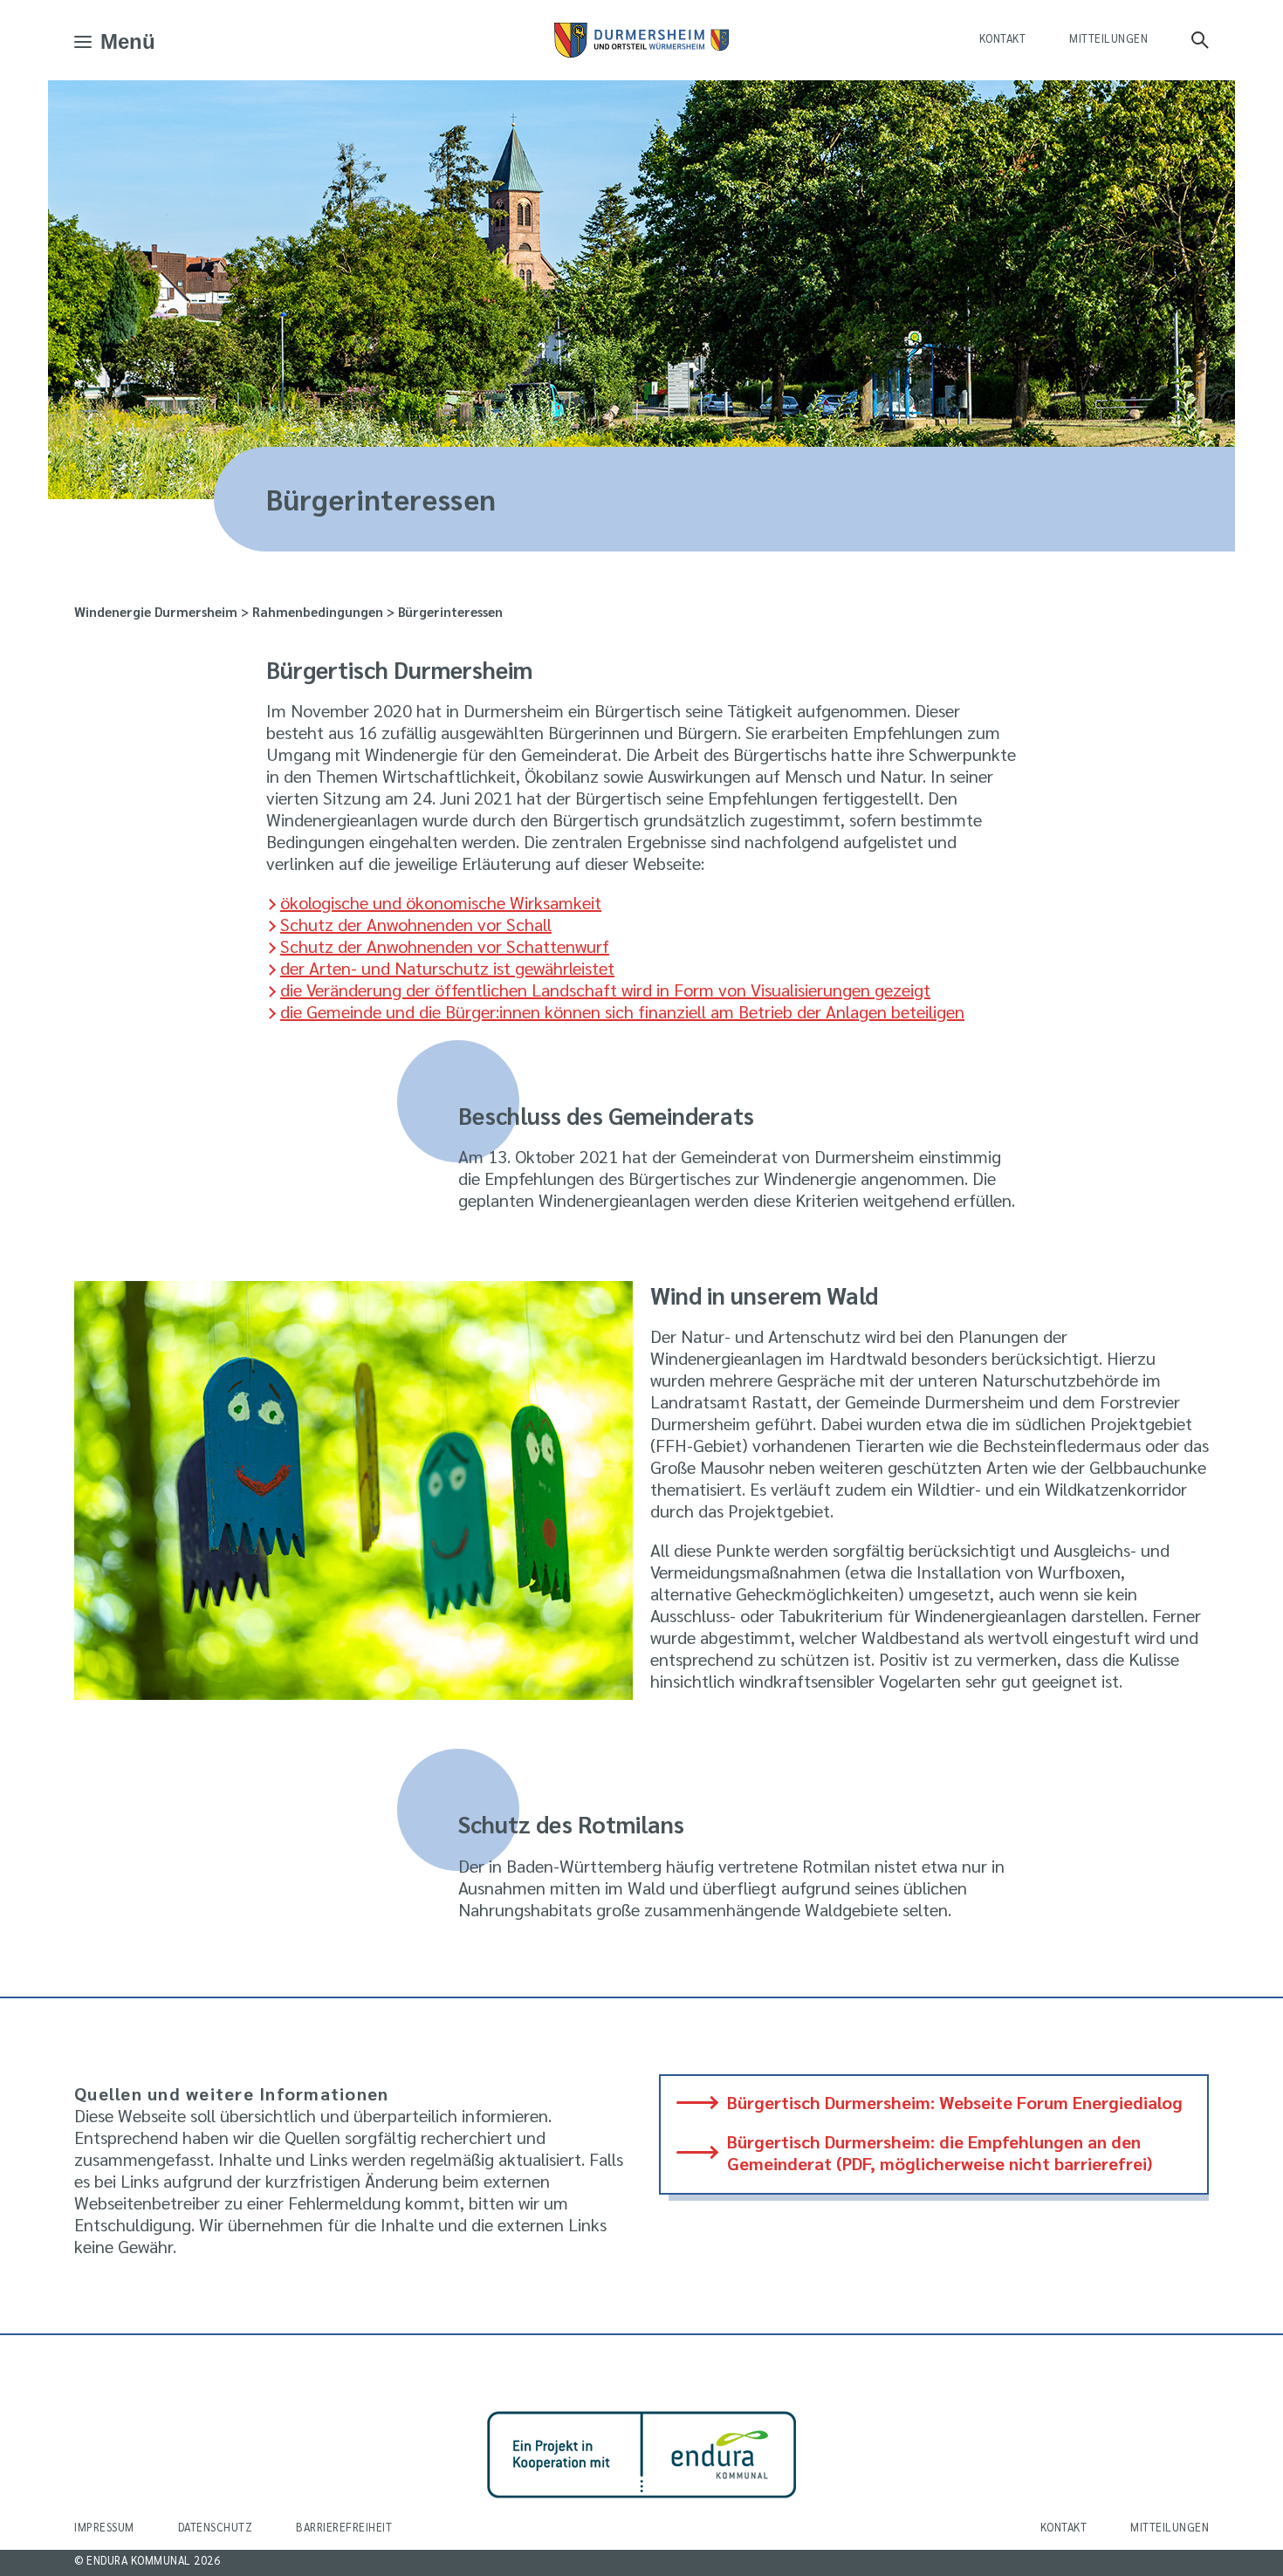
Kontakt (1003, 38)
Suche (1200, 40)
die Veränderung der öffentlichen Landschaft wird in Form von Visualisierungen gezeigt (605, 990)
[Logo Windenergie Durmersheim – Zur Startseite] (641, 40)
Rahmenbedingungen (318, 611)
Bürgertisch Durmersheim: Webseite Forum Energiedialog (955, 2103)
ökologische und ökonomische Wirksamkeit (441, 902)
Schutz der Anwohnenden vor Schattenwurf (445, 946)
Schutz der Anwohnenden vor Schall (416, 924)
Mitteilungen (1108, 38)
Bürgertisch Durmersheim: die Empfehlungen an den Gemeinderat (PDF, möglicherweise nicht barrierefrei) (940, 2153)
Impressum (104, 2527)
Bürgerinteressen (450, 611)
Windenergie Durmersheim (156, 611)
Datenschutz (216, 2527)
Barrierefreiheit (344, 2527)
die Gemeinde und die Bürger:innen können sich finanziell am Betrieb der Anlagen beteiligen (622, 1011)
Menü (128, 42)
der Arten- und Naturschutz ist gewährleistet (447, 968)
